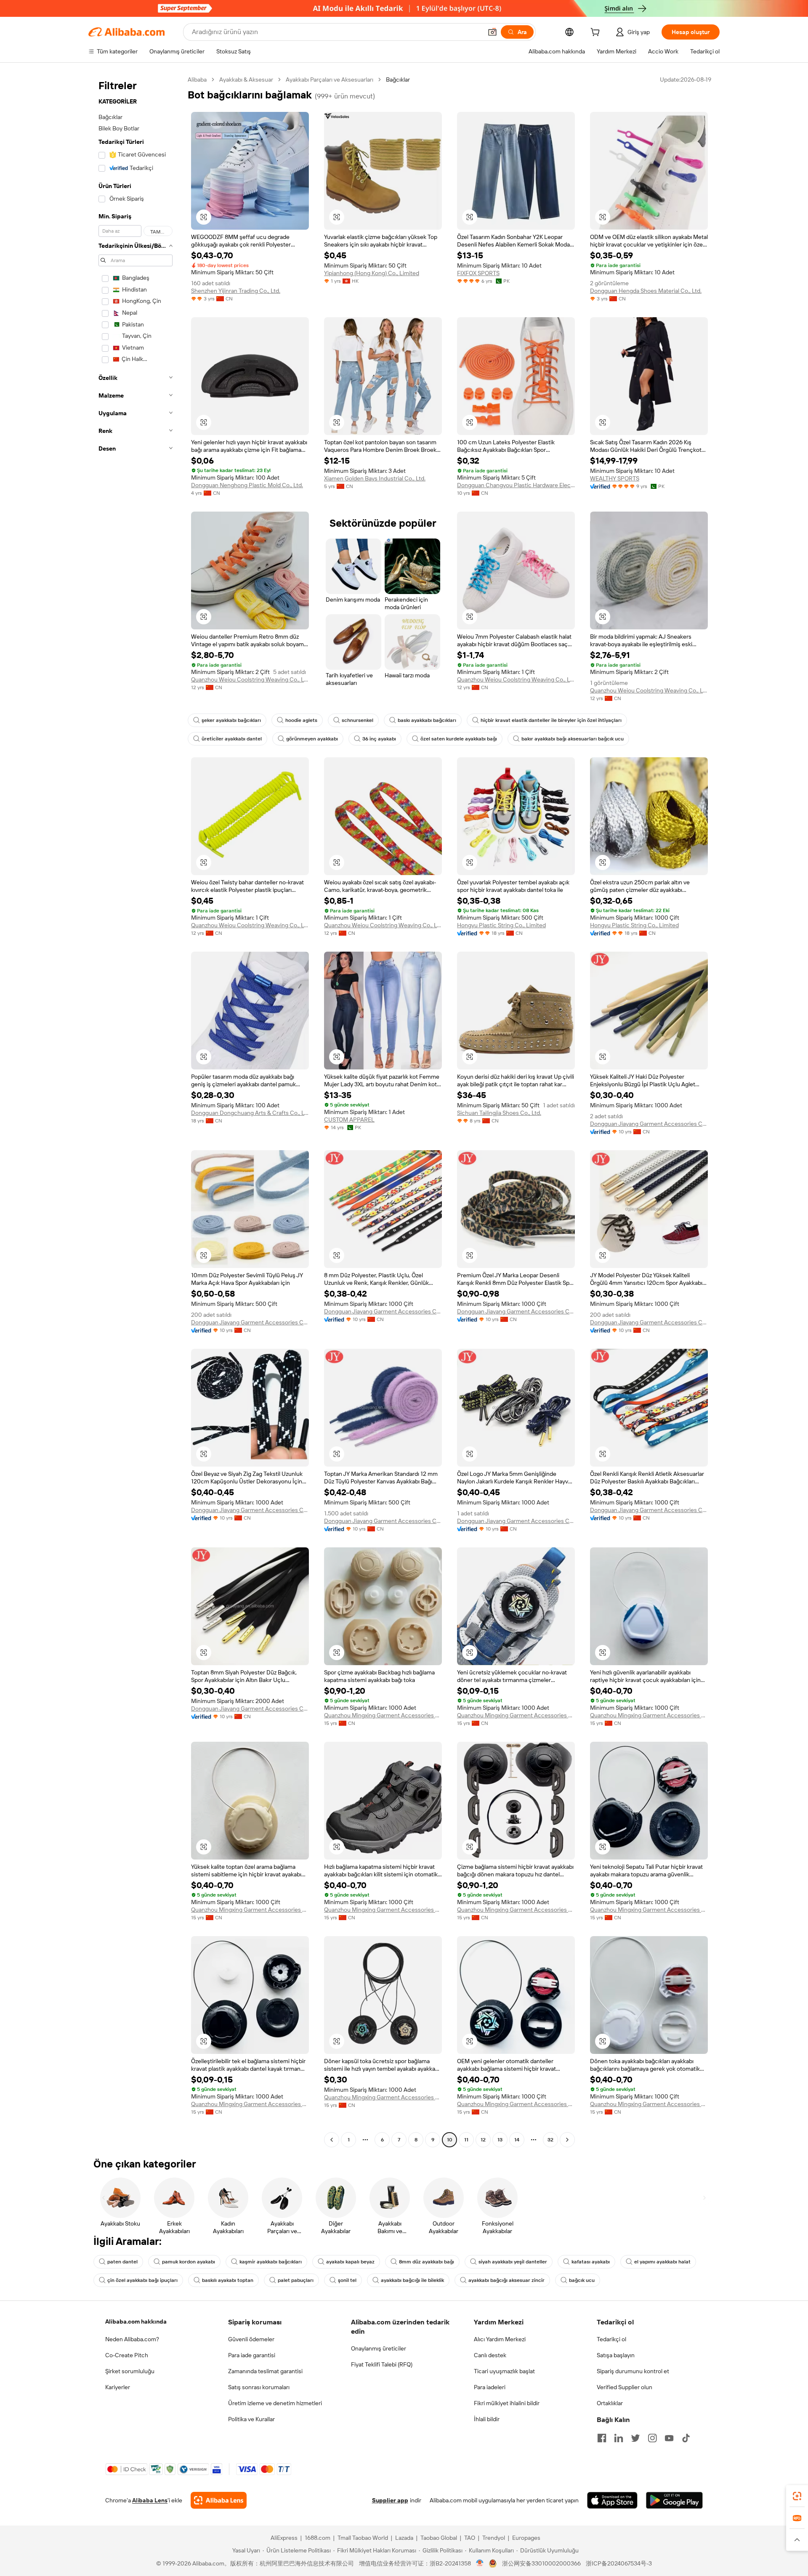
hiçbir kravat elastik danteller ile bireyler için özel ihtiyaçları (551, 720)
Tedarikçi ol (611, 2339)
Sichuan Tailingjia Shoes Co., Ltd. (499, 1113)
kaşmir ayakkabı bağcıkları (271, 2262)
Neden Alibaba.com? (132, 2339)
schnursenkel (357, 720)
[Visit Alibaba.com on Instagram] (652, 2438)
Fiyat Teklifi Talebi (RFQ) (382, 2364)
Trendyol (494, 2538)
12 (483, 2140)
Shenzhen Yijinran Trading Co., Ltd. (236, 291)
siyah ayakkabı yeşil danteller (513, 2262)
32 (550, 2140)
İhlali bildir (487, 2419)
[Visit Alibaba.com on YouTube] (669, 2438)
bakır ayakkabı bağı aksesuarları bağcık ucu (573, 739)
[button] (492, 32)
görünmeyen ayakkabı (312, 739)
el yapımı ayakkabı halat (662, 2262)
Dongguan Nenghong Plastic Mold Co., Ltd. (247, 485)
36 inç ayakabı (379, 739)
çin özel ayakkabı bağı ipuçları (142, 2280)
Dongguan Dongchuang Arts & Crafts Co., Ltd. (250, 1113)
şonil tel (347, 2280)
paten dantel (122, 2262)
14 (517, 2140)
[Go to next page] (567, 2140)
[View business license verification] (480, 2563)
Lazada (404, 2538)
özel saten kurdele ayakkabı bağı (459, 739)
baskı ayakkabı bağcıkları (427, 720)
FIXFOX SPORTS (478, 273)
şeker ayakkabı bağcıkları (231, 720)
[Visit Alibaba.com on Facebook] (602, 2438)
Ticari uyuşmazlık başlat (504, 2371)
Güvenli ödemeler (251, 2339)
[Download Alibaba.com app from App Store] (612, 2500)
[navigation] (136, 1111)
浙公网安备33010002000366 (541, 2563)
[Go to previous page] (332, 2140)
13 (500, 2140)
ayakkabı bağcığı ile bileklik (412, 2280)
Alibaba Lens (150, 2500)
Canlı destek (490, 2355)
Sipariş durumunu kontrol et (633, 2371)
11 (466, 2140)
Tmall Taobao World (363, 2538)
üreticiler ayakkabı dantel (232, 739)
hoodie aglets (301, 720)
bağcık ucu (582, 2280)
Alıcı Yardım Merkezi (500, 2339)
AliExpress (284, 2538)
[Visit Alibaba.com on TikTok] (686, 2438)
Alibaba (197, 80)
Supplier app (390, 2500)
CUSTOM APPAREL (349, 1120)
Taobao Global (439, 2538)
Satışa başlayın (616, 2355)
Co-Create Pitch (127, 2355)
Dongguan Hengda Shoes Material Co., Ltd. (646, 291)
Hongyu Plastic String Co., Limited (501, 925)
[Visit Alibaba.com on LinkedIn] (619, 2438)
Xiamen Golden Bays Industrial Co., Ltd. (375, 478)
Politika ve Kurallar (251, 2419)
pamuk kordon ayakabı (189, 2262)
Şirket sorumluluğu (130, 2371)
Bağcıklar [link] (398, 80)
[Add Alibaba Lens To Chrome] (219, 2500)
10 (450, 2140)
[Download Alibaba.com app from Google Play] (674, 2500)
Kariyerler (118, 2387)
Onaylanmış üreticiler (379, 2348)
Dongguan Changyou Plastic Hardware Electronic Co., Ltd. (516, 485)
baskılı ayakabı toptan (228, 2280)
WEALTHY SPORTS (615, 478)
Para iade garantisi (252, 2355)
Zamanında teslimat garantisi (265, 2371)
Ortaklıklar (610, 2403)
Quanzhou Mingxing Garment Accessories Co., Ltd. (383, 1715)
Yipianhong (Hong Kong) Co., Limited (372, 273)
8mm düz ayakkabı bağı (427, 2262)
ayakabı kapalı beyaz (350, 2262)
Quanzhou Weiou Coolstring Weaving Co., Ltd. (250, 679)
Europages (526, 2538)
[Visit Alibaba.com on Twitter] (635, 2438)
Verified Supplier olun (625, 2387)
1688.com (318, 2538)
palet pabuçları (296, 2280)
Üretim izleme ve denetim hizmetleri (275, 2403)
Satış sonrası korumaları (259, 2387)
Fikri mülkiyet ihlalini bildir (507, 2403)
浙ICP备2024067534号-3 (619, 2563)
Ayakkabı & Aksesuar (246, 80)
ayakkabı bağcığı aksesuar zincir (506, 2280)
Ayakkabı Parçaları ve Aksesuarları (330, 80)
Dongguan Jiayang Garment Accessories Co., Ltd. (649, 1124)
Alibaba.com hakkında (136, 2321)
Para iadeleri (490, 2387)
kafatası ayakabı (591, 2262)
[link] (797, 2496)
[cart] (597, 33)
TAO (470, 2538)
